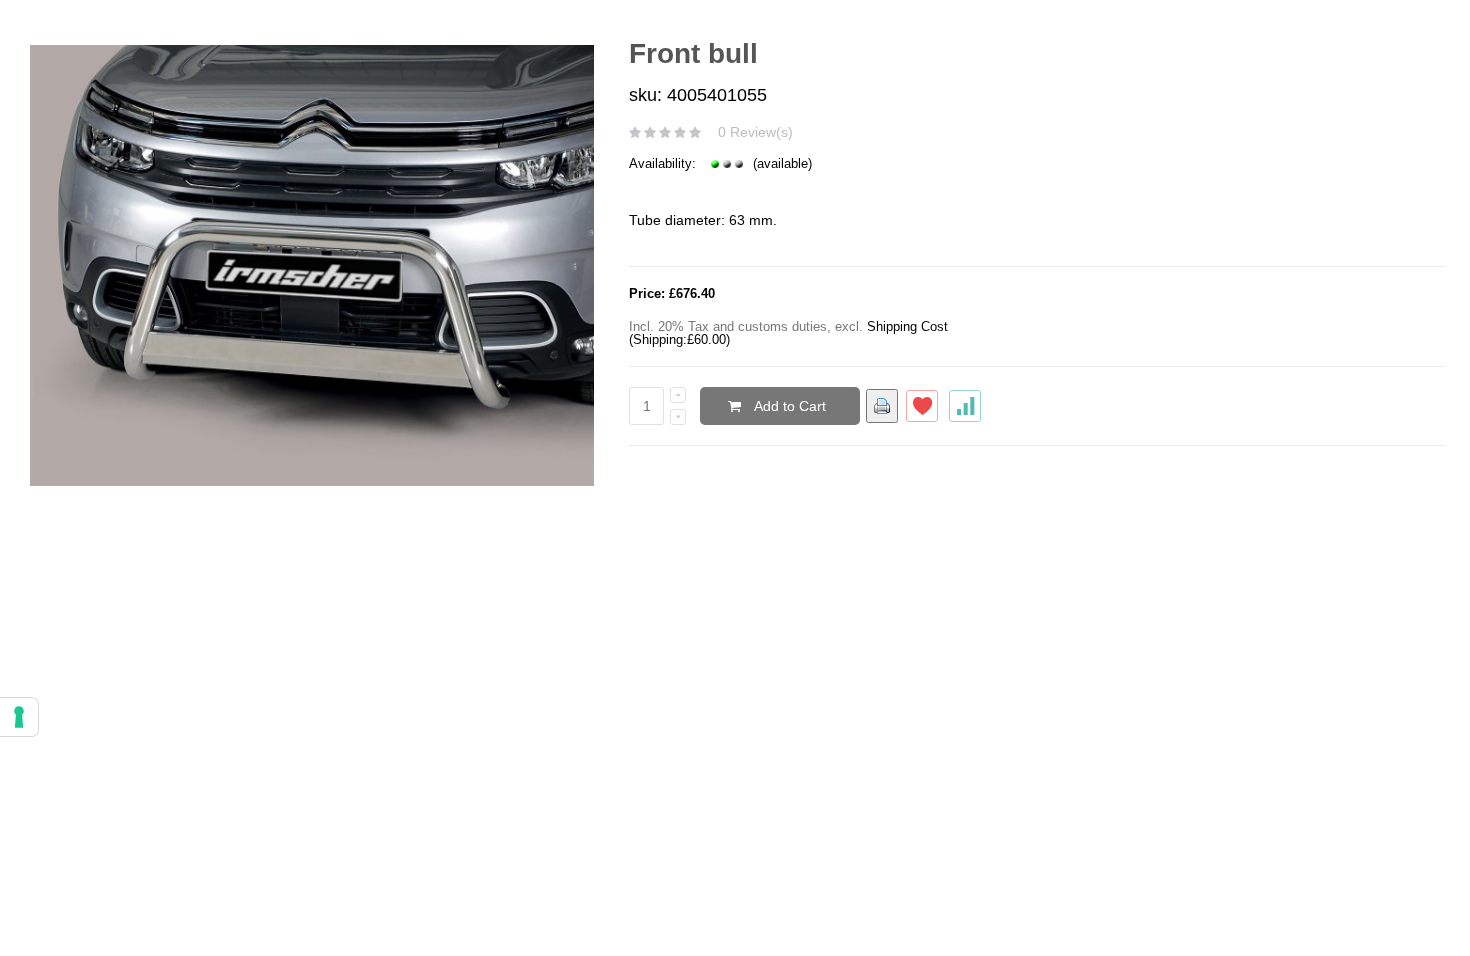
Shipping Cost (907, 326)
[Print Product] (882, 406)
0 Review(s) (755, 132)
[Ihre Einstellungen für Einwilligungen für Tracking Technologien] (19, 717)
